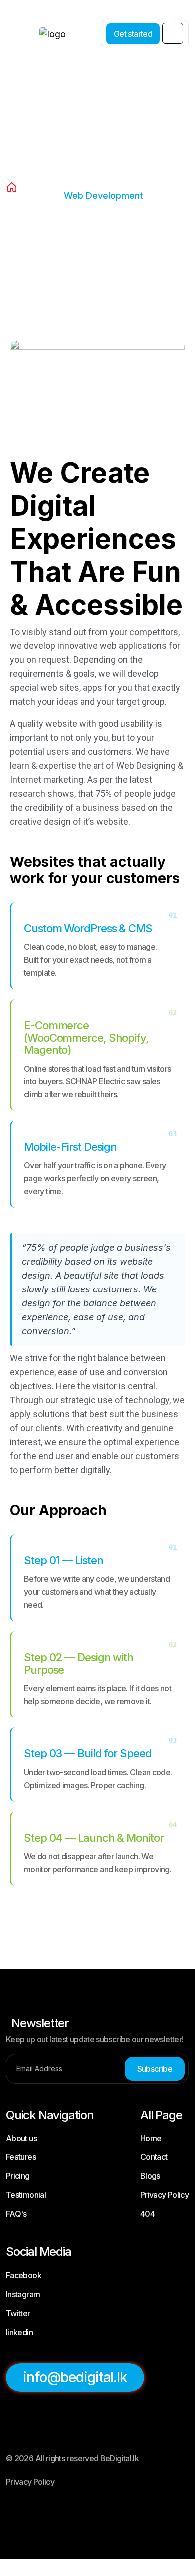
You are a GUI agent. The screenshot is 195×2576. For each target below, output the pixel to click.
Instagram (23, 2294)
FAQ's (16, 2214)
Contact (154, 2157)
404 (148, 2214)
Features (21, 2157)
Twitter (18, 2313)
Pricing (18, 2176)
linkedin (19, 2332)
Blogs (150, 2176)
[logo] (40, 28)
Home (151, 2138)
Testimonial (26, 2195)
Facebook (24, 2275)
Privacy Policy (165, 2195)
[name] (173, 33)
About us (21, 2138)
